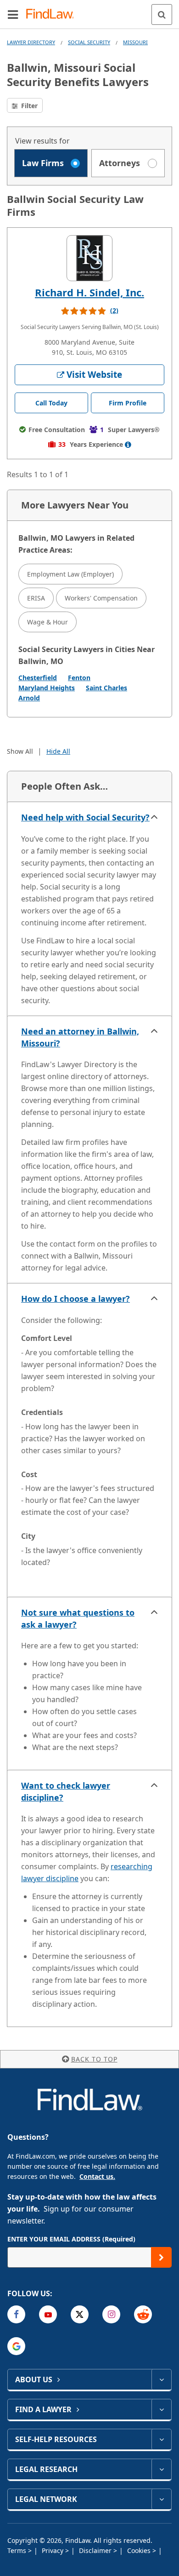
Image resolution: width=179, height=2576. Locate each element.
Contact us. (97, 2176)
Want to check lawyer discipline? (66, 1791)
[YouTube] (48, 2314)
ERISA (36, 598)
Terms (18, 2550)
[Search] (162, 14)
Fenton (79, 678)
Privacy (53, 2550)
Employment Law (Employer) (70, 574)
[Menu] (13, 14)
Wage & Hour (48, 622)
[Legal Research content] (161, 2469)
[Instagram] (111, 2314)
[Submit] (161, 2257)
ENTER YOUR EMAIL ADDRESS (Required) (71, 2239)
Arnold (29, 698)
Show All (20, 751)
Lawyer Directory (31, 42)
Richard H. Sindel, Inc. (89, 292)
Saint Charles (106, 688)
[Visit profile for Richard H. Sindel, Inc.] (89, 258)
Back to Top (94, 2059)
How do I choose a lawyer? (76, 1299)
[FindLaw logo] (53, 14)
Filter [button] (28, 106)
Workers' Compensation (101, 598)
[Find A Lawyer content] (161, 2409)
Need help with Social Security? (85, 817)
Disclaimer (96, 2550)
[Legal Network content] (161, 2499)
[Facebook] (16, 2314)
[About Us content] (161, 2380)
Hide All (58, 751)
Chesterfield (38, 678)
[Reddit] (143, 2314)
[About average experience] (128, 445)
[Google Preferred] (16, 2346)
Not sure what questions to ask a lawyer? (78, 1618)
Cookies (140, 2550)
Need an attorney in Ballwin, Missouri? (80, 1037)
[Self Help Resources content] (161, 2439)
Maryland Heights (47, 688)
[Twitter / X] (80, 2314)
